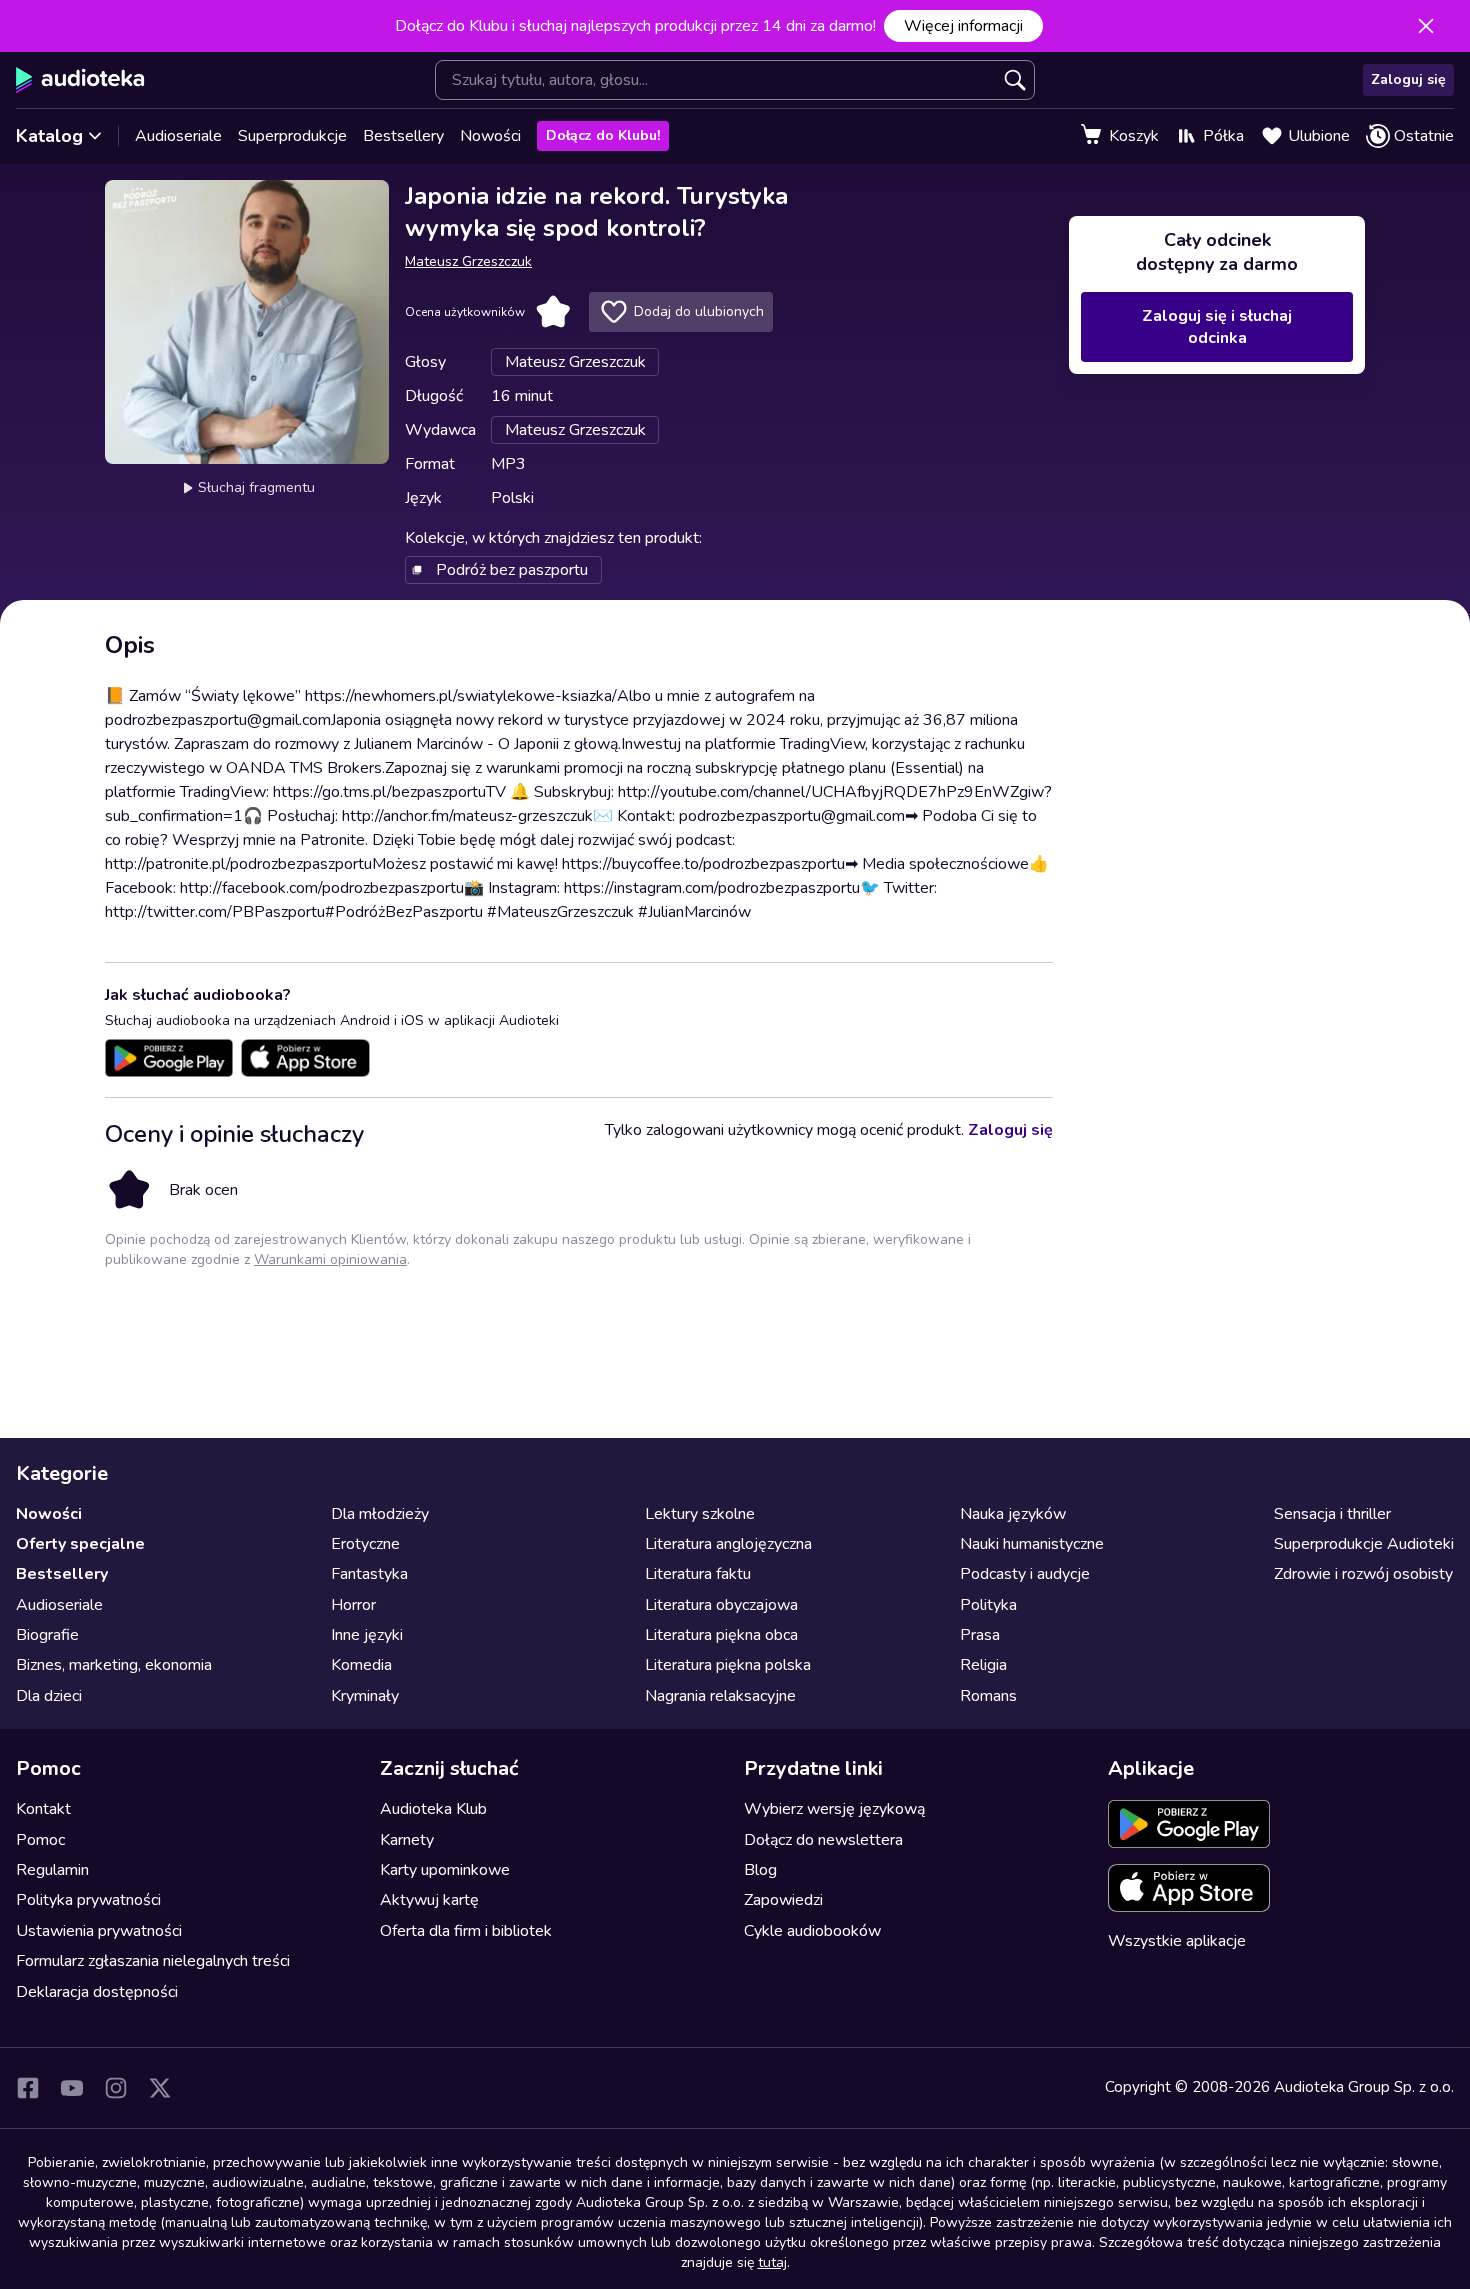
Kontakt (43, 1809)
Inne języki (367, 1635)
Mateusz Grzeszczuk (468, 261)
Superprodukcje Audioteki (1364, 1544)
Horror (353, 1605)
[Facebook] (28, 2088)
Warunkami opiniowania (330, 1259)
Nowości (490, 136)
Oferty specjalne (80, 1544)
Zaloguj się (1408, 79)
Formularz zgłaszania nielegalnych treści (153, 1961)
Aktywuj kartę (429, 1900)
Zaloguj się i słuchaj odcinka (1217, 327)
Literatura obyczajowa (721, 1605)
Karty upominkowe (445, 1870)
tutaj (772, 2262)
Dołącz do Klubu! (603, 135)
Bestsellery (403, 136)
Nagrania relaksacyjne (720, 1696)
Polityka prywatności (88, 1900)
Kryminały (365, 1696)
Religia (983, 1665)
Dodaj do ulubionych (699, 311)
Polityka (988, 1605)
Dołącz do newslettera (823, 1840)
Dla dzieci (49, 1696)
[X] (160, 2088)
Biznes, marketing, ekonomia (114, 1665)
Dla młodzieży (380, 1514)
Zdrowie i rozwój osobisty (1363, 1574)
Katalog (49, 136)
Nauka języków (1013, 1514)
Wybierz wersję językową (834, 1809)
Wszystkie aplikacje (1177, 1941)
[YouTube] (72, 2088)
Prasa (980, 1635)
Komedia (361, 1665)
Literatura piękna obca (721, 1635)
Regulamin (52, 1870)
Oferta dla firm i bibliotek (466, 1931)
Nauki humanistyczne (1032, 1544)
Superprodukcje (292, 136)
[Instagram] (116, 2088)
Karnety (407, 1840)
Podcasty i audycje (1025, 1574)
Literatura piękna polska (728, 1665)
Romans (988, 1696)
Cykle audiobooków (812, 1931)
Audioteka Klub (433, 1809)
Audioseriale (178, 136)
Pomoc (40, 1840)
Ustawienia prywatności (99, 1931)
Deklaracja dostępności (97, 1992)
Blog (760, 1870)
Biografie (47, 1635)
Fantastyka (369, 1574)
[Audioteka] (80, 80)
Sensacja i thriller (1332, 1514)
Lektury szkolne (700, 1514)
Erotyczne (365, 1544)
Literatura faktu (698, 1574)
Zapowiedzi (783, 1900)
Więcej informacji (963, 26)
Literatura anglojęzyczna (728, 1544)
